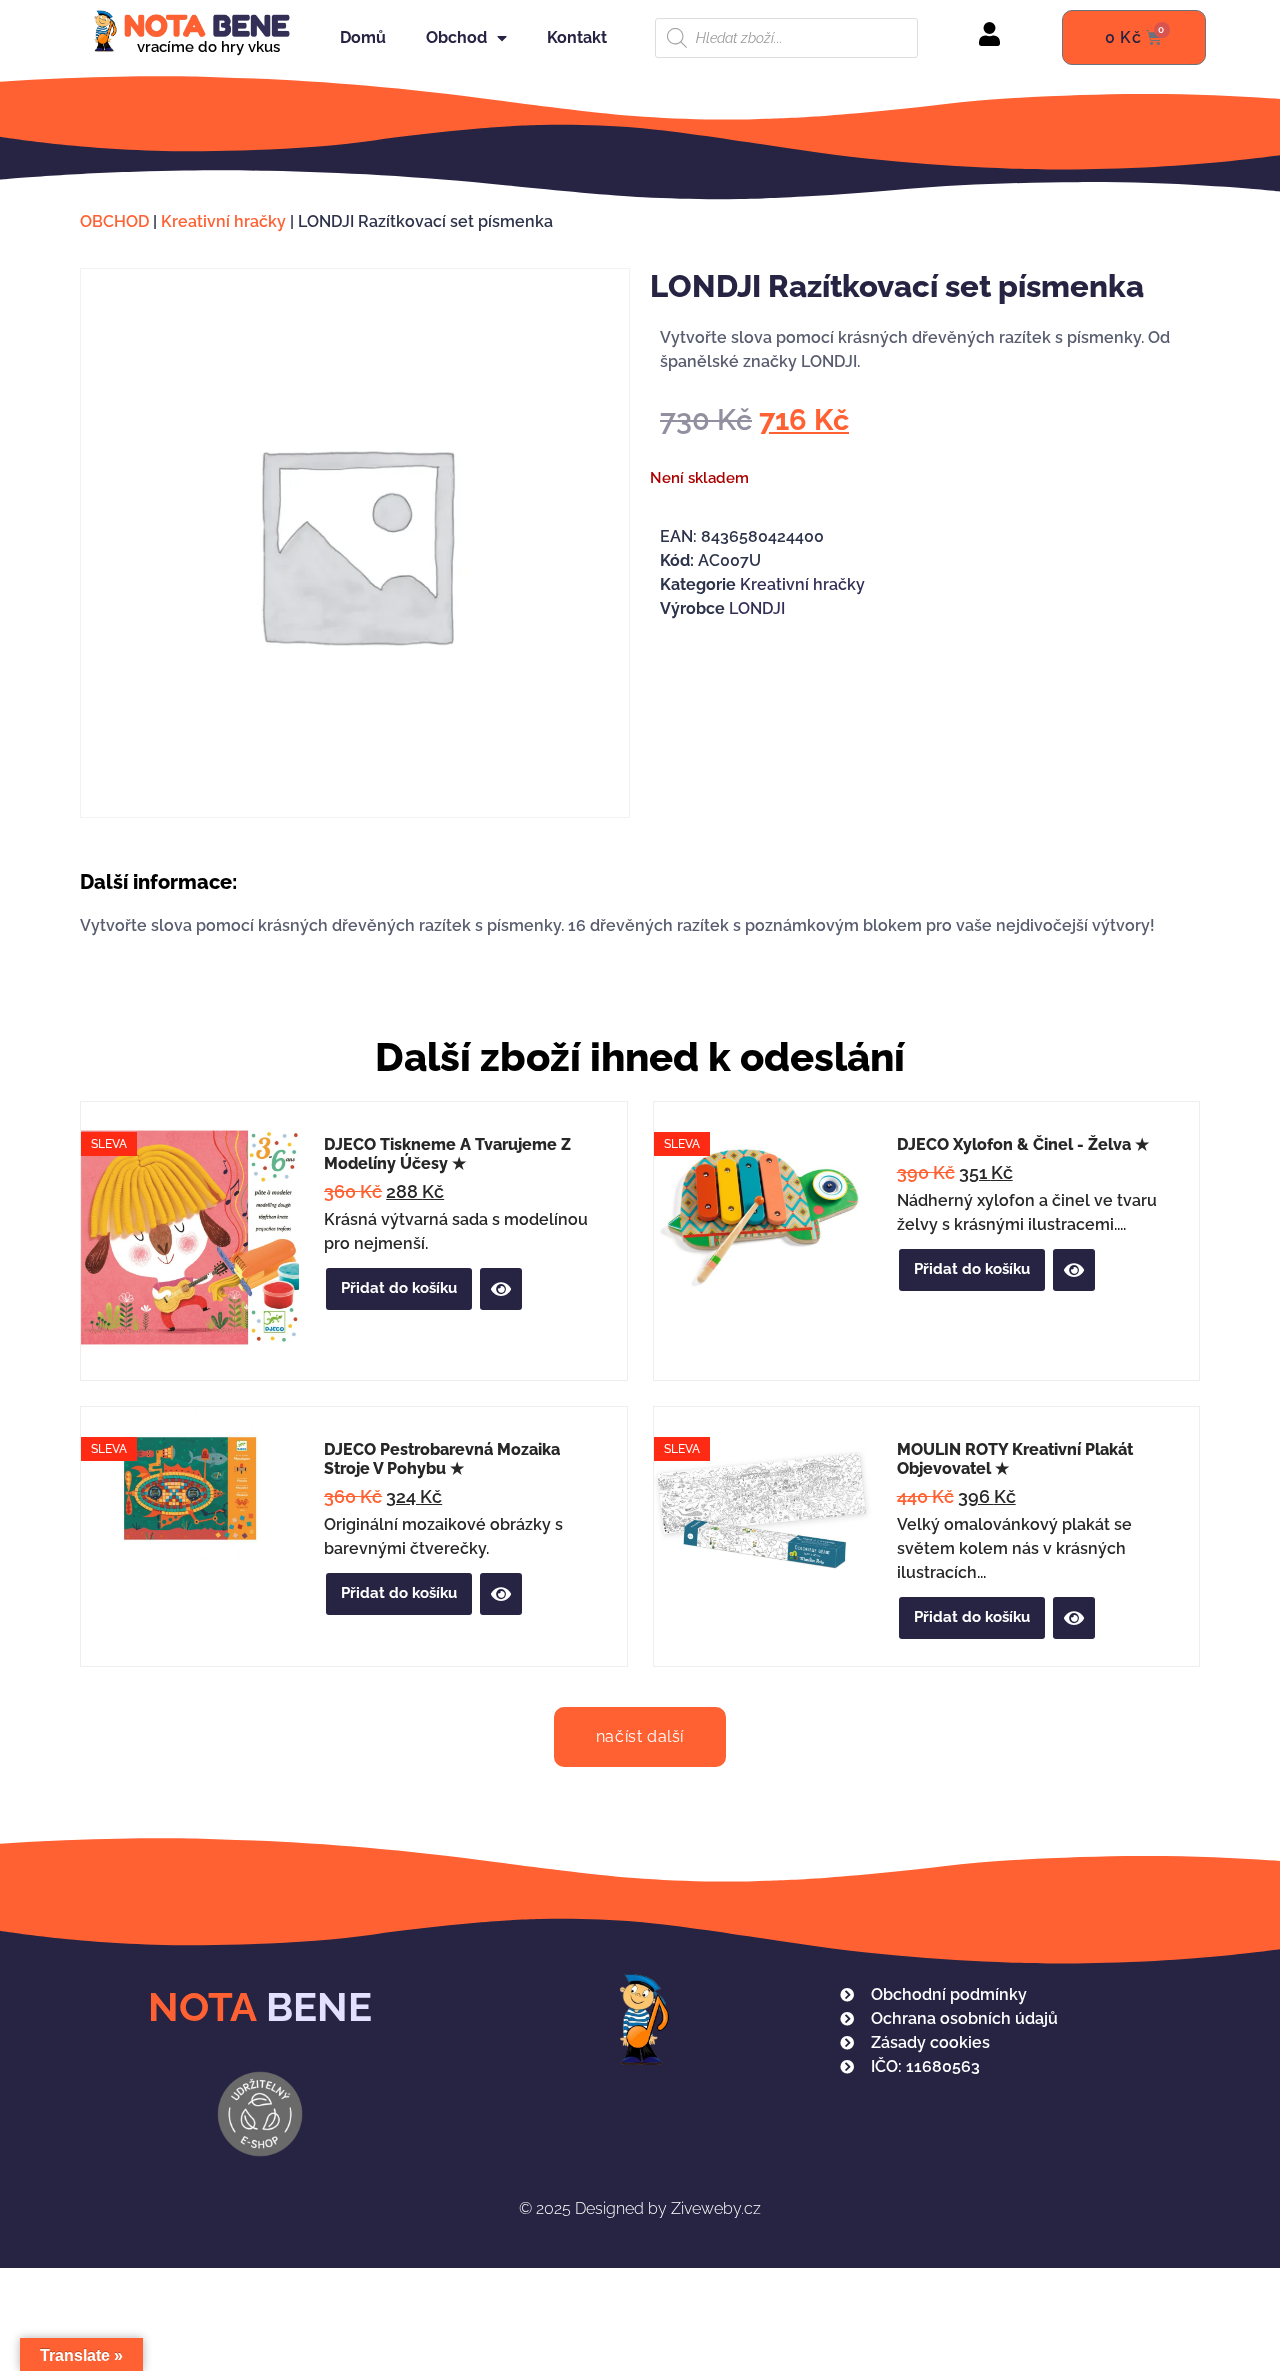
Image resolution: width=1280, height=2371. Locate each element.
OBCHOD (114, 221)
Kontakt (577, 37)
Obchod (456, 37)
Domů (363, 37)
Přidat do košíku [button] (399, 1288)
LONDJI (757, 608)
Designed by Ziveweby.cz (640, 2208)
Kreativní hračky (223, 221)
